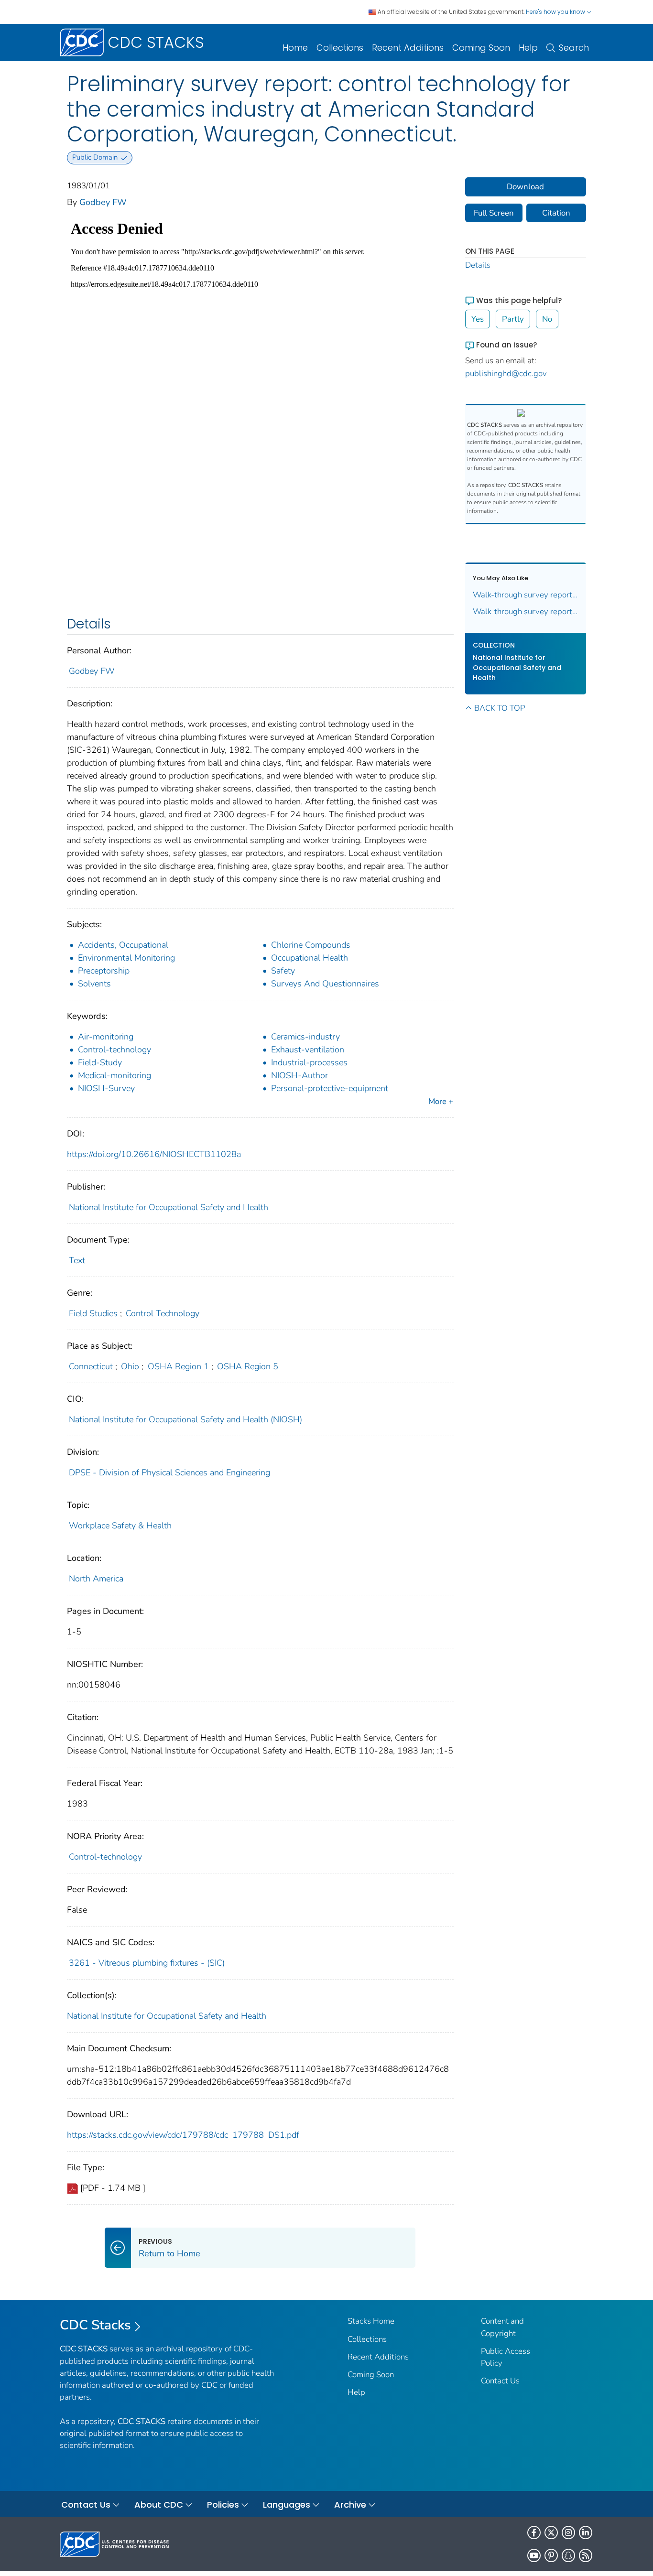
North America (96, 1579)
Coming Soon (481, 48)
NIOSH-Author (299, 1075)
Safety (283, 971)
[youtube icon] (534, 2555)
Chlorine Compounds (311, 945)
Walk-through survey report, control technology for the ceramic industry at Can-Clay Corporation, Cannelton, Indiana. (526, 612)
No (547, 319)
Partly (513, 319)
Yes (478, 319)
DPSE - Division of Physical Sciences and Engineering (169, 1472)
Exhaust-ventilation (308, 1050)
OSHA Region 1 (178, 1366)
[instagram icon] (568, 2533)
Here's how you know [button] (556, 12)
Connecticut (91, 1366)
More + (441, 1101)
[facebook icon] (534, 2533)
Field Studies (93, 1313)
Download (525, 187)
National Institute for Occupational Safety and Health (169, 1207)
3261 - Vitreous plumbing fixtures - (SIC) (147, 1963)
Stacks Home (371, 2321)
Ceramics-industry (305, 1037)
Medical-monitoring (114, 1075)
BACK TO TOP (500, 708)
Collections (340, 48)
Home (295, 48)
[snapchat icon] (568, 2555)
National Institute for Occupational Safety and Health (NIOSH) (185, 1419)
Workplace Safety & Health (120, 1526)
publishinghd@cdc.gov (506, 373)
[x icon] (551, 2533)
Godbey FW (103, 202)
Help (528, 48)
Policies (223, 2505)
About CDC (159, 2505)
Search (574, 48)
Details (478, 265)
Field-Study (100, 1062)
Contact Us (500, 2381)
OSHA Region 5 (248, 1366)
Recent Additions (408, 48)
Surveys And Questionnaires (325, 984)
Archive (350, 2505)
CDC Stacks (95, 2325)
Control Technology (163, 1313)
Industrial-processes (309, 1062)
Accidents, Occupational (123, 945)
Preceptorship (104, 971)
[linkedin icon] (586, 2533)
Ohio (130, 1366)
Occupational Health (310, 958)
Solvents (94, 984)
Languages (287, 2505)
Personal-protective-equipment (330, 1088)
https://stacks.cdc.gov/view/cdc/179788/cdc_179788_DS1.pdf (183, 2135)
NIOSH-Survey (106, 1088)
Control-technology (114, 1050)
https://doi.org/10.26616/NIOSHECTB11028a (154, 1154)
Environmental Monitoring (126, 958)
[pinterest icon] (551, 2555)
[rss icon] (586, 2555)
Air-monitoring (106, 1037)
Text (77, 1260)
